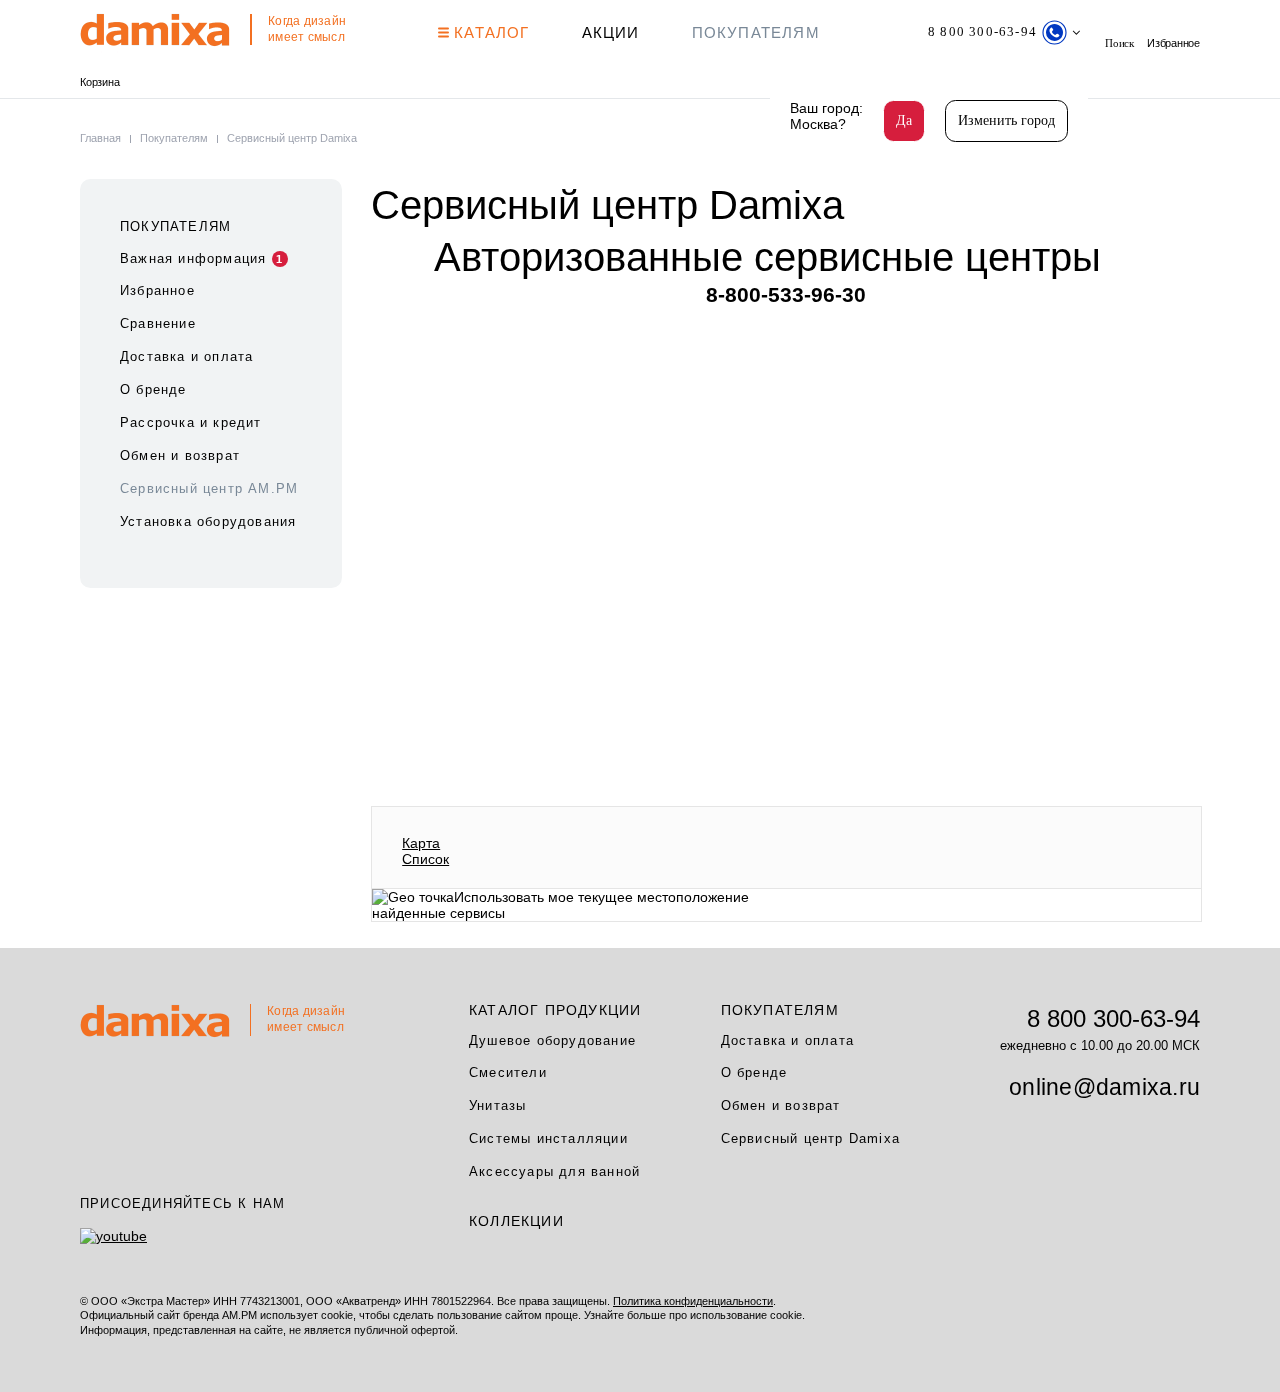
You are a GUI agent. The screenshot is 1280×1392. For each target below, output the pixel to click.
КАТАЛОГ (489, 32)
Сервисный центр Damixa (810, 1138)
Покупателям (756, 32)
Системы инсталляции (548, 1138)
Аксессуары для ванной (554, 1171)
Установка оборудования (208, 521)
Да (904, 120)
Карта (421, 843)
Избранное (1173, 43)
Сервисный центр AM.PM (209, 488)
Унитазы (497, 1105)
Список (425, 859)
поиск (1119, 43)
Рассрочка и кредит (191, 422)
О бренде (153, 389)
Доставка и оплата (186, 356)
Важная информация (201, 258)
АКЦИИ (611, 32)
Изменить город (1006, 120)
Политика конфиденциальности (693, 1301)
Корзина (99, 82)
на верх (1205, 1317)
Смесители (508, 1072)
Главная (102, 138)
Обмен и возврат (180, 455)
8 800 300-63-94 (1113, 1018)
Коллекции (516, 1221)
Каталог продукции (555, 1010)
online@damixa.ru (1104, 1087)
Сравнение (158, 323)
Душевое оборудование (552, 1040)
